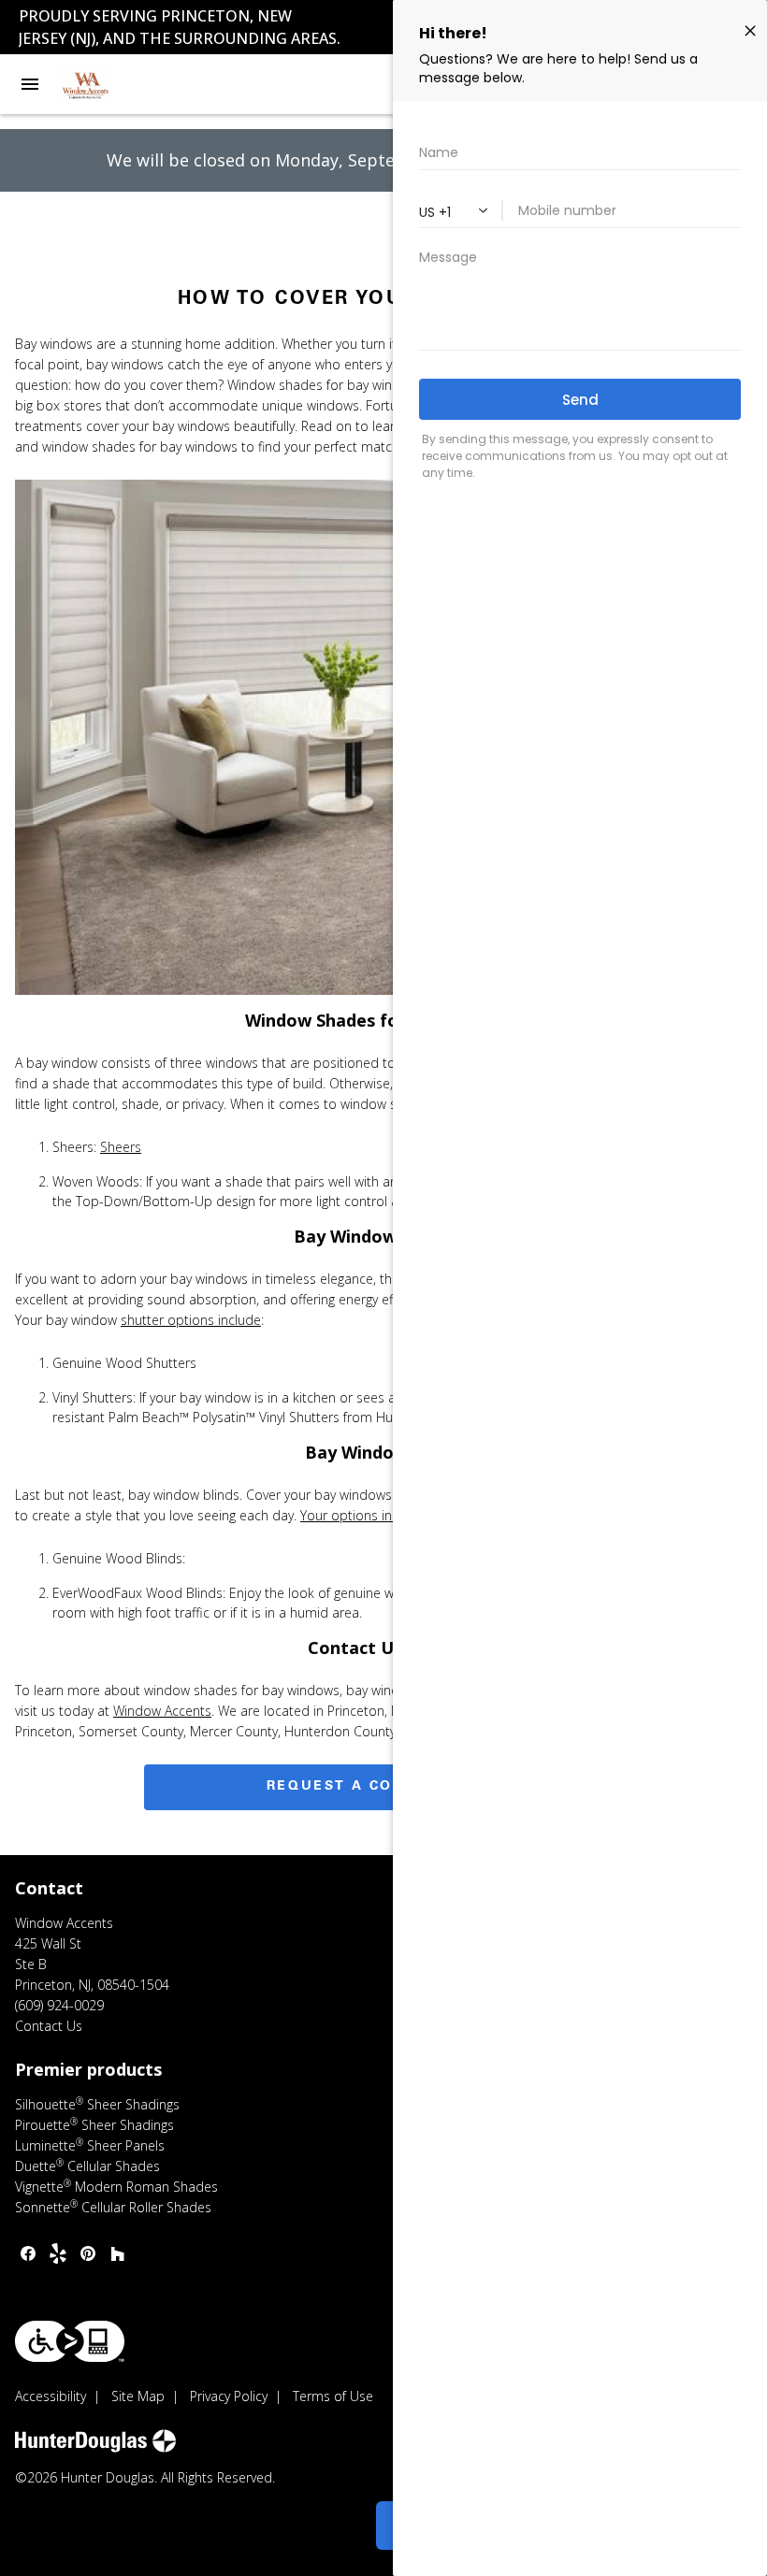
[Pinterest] (88, 2253)
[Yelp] (58, 2253)
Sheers (121, 1147)
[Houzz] (118, 2253)
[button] (30, 84)
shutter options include (191, 1320)
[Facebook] (28, 2253)
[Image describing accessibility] (70, 2341)
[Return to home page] (116, 84)
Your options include (362, 1515)
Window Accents (162, 1711)
